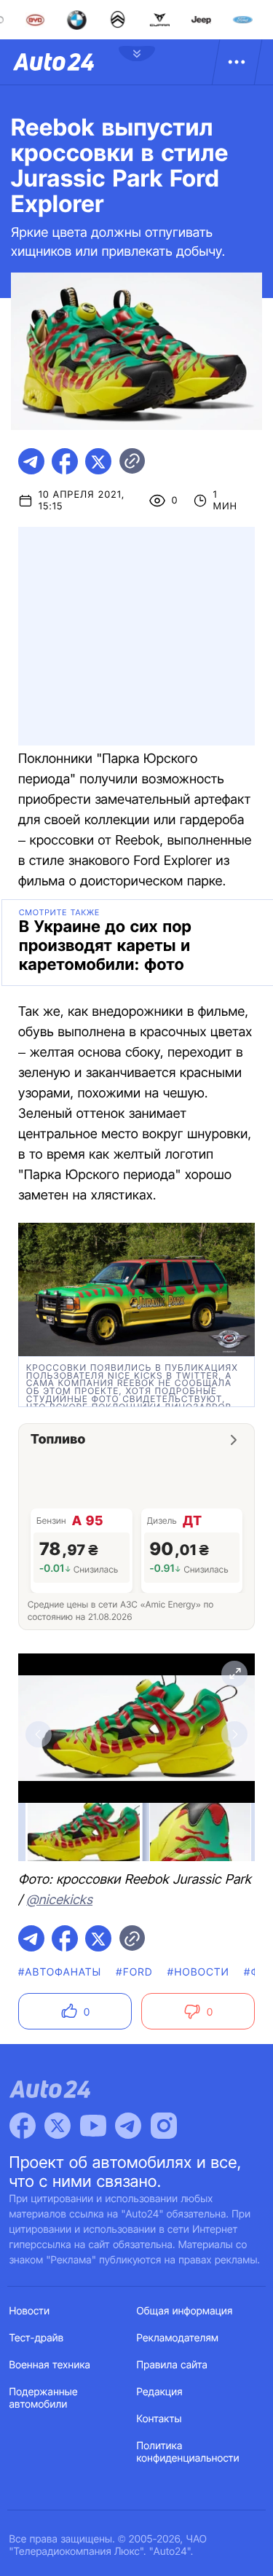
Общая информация (185, 2311)
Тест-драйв (37, 2338)
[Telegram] (128, 2126)
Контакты (159, 2419)
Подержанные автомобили (44, 2398)
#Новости (198, 1972)
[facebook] (65, 461)
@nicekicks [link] (59, 1900)
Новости (30, 2311)
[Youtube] (93, 2126)
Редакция (160, 2392)
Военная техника (50, 2365)
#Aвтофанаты (60, 1972)
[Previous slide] (39, 1734)
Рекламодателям (178, 2338)
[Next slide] (234, 1734)
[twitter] (98, 461)
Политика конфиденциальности (188, 2452)
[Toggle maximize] (234, 1674)
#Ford (134, 1972)
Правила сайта (173, 2365)
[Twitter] (58, 2126)
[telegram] (31, 461)
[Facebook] (23, 2126)
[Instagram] (164, 2126)
